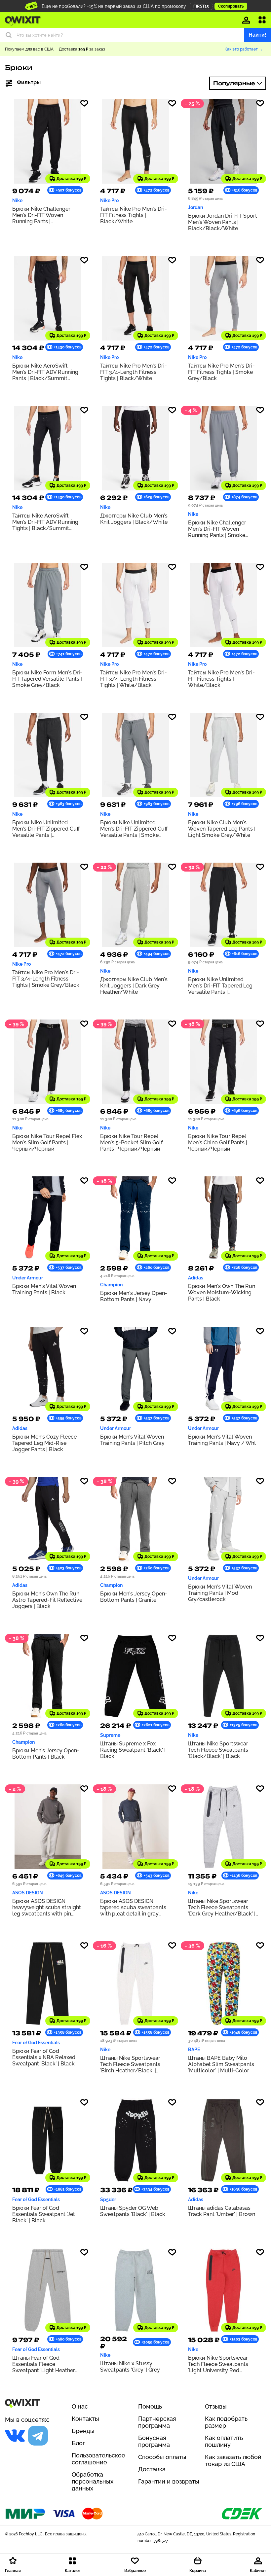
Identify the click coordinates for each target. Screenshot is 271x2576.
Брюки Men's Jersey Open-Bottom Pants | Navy (134, 1296)
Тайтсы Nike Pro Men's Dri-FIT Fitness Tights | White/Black (221, 679)
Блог (78, 2443)
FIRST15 (201, 6)
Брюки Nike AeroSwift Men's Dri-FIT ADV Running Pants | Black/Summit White (45, 372)
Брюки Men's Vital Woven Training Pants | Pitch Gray (132, 1440)
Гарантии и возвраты (169, 2481)
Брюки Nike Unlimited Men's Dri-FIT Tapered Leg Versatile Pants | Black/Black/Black (220, 986)
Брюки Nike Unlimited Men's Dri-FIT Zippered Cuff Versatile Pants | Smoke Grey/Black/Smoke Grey (134, 829)
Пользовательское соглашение (98, 2459)
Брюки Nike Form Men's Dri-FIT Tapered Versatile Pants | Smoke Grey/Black (47, 679)
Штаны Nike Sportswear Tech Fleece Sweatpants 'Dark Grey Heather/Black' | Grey (222, 1907)
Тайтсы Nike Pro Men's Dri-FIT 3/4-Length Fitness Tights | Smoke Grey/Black (46, 979)
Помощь (150, 2406)
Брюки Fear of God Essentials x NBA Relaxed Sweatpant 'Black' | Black (44, 2057)
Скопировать (231, 6)
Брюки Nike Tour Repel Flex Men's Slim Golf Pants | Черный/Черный (47, 1143)
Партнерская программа (157, 2422)
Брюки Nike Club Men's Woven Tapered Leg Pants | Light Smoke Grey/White (222, 829)
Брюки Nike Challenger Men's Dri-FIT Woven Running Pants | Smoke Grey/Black (217, 529)
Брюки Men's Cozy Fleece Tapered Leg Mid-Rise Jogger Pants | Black (44, 1443)
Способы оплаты (162, 2457)
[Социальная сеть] (15, 2436)
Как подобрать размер (226, 2422)
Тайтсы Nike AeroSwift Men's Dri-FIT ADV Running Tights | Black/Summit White (45, 522)
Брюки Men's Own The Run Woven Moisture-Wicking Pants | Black (222, 1292)
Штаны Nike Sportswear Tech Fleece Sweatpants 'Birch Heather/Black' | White (130, 2064)
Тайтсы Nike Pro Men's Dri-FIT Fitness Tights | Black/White (134, 215)
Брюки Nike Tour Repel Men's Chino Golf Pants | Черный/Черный (218, 1143)
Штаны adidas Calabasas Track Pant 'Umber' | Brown (222, 2211)
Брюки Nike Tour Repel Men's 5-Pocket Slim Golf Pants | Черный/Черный (131, 1143)
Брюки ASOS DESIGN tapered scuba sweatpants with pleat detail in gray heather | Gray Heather (133, 1907)
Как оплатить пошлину (224, 2441)
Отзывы (216, 2406)
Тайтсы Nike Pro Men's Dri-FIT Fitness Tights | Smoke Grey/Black (221, 372)
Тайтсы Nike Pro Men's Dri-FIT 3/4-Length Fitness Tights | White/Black (134, 679)
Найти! (257, 35)
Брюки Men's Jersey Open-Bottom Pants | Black (46, 1754)
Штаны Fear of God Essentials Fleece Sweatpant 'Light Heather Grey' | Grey (44, 2364)
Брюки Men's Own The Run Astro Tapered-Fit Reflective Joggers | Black (47, 1600)
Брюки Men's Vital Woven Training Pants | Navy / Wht (222, 1440)
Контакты (85, 2419)
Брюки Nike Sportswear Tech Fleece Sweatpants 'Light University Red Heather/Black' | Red (218, 2364)
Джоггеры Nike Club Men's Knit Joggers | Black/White (134, 519)
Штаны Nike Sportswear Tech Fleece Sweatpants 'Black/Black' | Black (218, 1750)
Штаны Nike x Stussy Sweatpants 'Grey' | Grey (130, 2367)
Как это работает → (244, 49)
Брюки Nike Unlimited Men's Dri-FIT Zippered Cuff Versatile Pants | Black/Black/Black (46, 829)
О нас (80, 2406)
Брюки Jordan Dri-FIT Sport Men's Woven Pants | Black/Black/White (223, 222)
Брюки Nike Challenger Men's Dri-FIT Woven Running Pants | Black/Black (41, 215)
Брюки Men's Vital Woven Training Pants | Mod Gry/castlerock (220, 1593)
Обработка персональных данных (93, 2481)
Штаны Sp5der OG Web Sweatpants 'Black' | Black (133, 2211)
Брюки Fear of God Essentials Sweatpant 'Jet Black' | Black (44, 2214)
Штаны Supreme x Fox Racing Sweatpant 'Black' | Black (133, 1750)
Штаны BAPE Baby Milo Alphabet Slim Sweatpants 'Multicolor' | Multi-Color (221, 2064)
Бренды (83, 2431)
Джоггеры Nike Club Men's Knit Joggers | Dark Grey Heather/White (134, 986)
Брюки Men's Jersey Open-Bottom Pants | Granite (134, 1597)
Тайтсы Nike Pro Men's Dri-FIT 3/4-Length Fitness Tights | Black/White (134, 372)
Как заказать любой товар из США (233, 2460)
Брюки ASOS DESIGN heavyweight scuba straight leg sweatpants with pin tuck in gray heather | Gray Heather (47, 1907)
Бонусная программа (154, 2441)
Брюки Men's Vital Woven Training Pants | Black (44, 1289)
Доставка (152, 2469)
